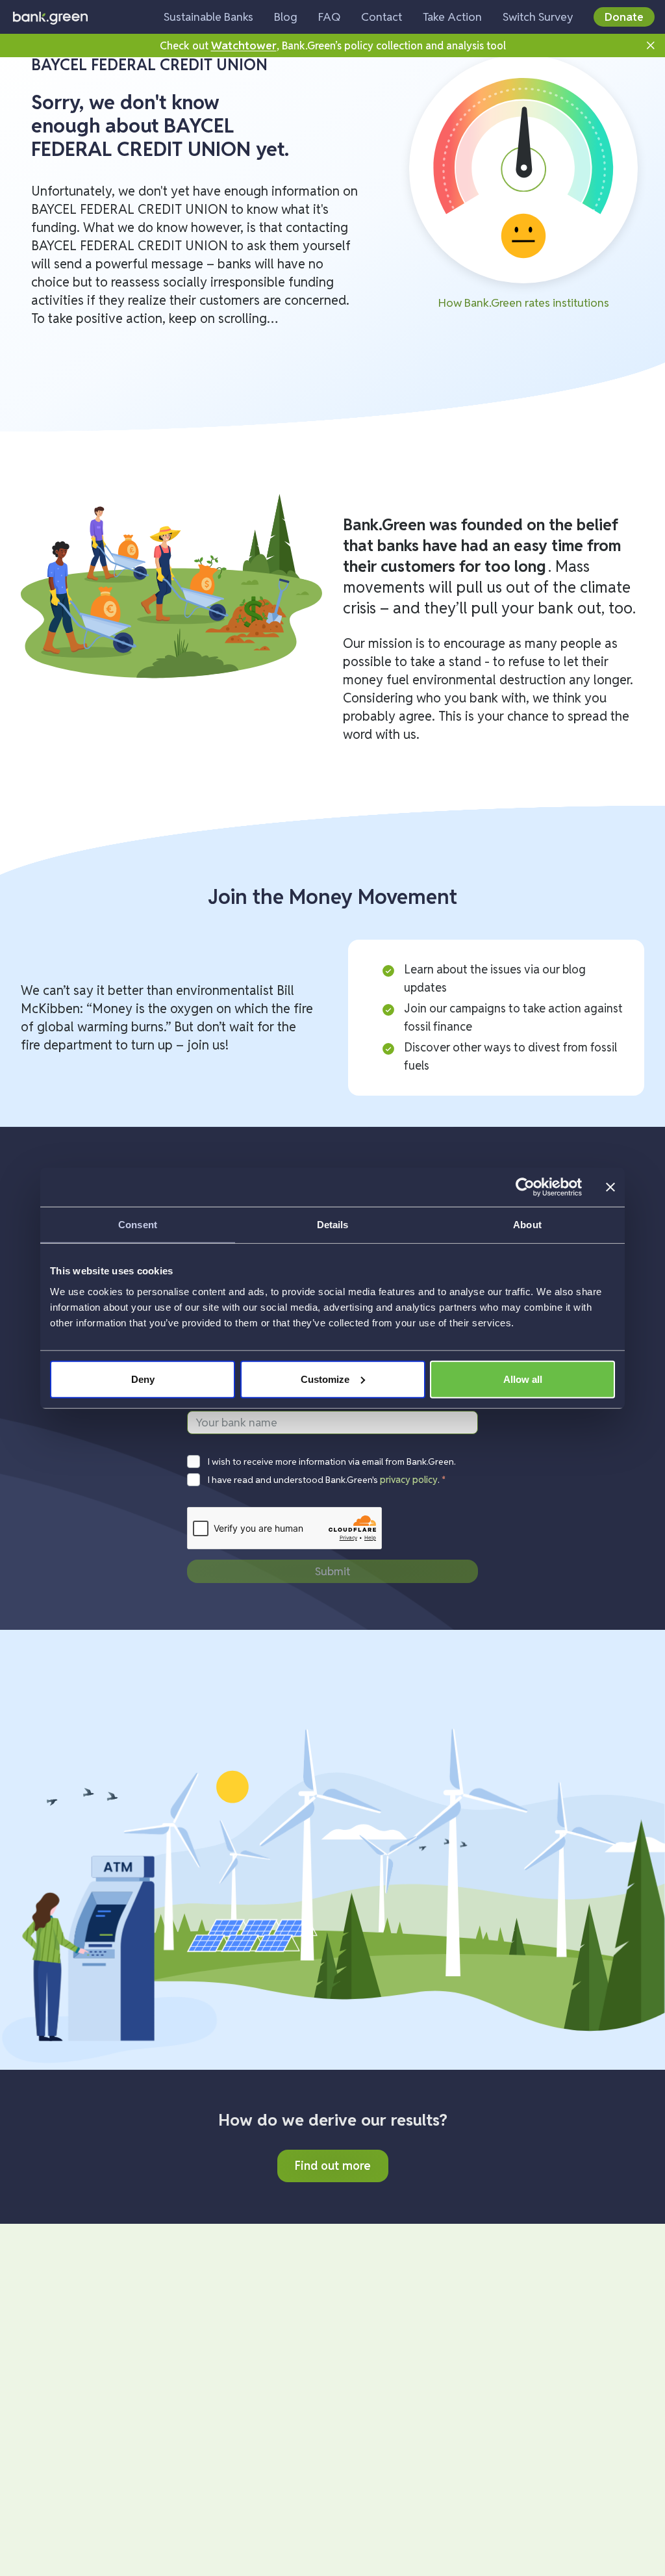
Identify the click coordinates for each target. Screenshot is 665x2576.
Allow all (523, 1379)
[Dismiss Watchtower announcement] (651, 45)
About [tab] (527, 1225)
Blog (286, 17)
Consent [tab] (138, 1225)
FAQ (329, 17)
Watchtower (244, 45)
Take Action (452, 17)
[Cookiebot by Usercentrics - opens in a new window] (525, 1187)
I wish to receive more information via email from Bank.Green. (332, 1462)
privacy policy (409, 1480)
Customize (325, 1379)
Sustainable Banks (208, 17)
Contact (382, 17)
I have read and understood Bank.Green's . (327, 1480)
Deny (143, 1379)
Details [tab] (333, 1225)
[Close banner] (610, 1187)
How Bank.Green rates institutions (524, 303)
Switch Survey (538, 17)
